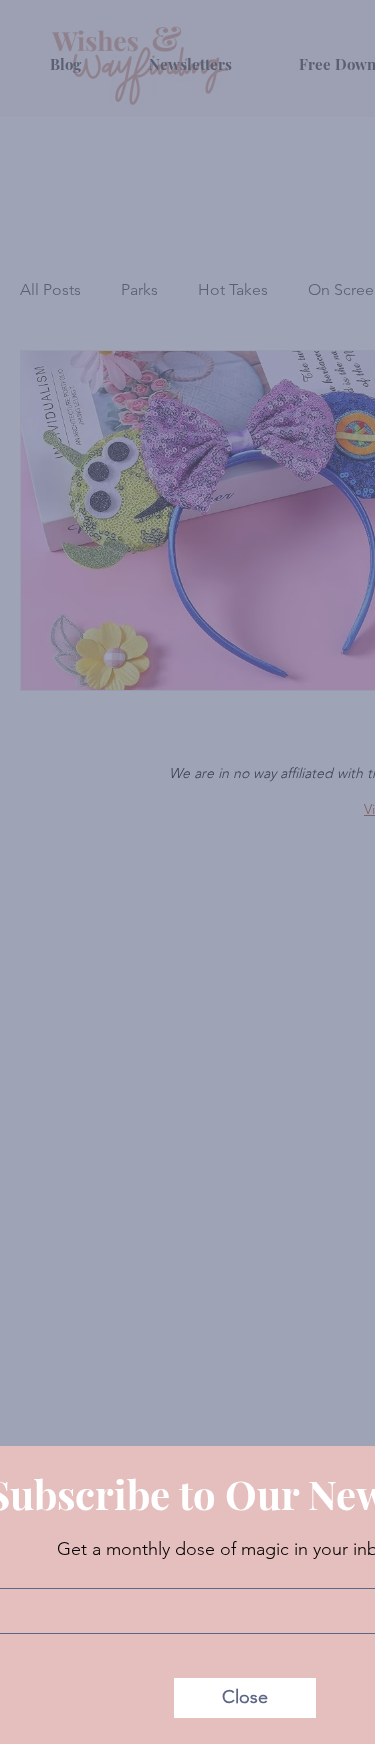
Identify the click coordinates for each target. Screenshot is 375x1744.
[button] (245, 1698)
